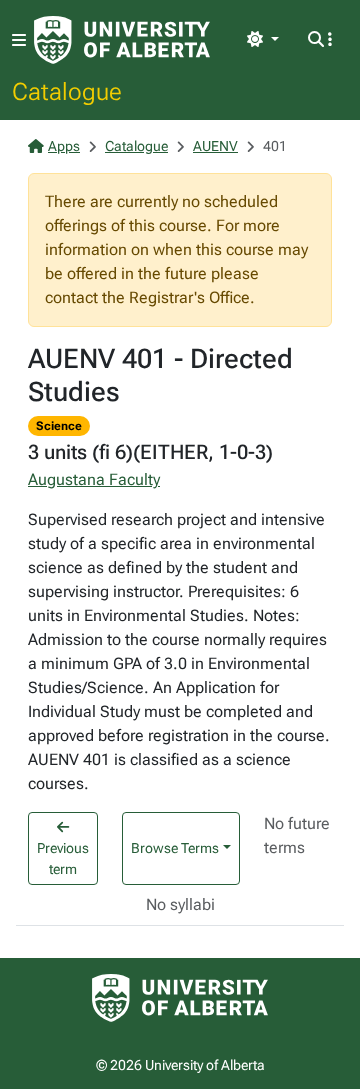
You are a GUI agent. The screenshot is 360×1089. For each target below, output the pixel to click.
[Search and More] (320, 40)
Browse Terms (175, 848)
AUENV (215, 146)
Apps (64, 146)
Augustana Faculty (94, 479)
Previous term (63, 858)
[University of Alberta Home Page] (122, 40)
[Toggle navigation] (19, 40)
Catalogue (67, 91)
